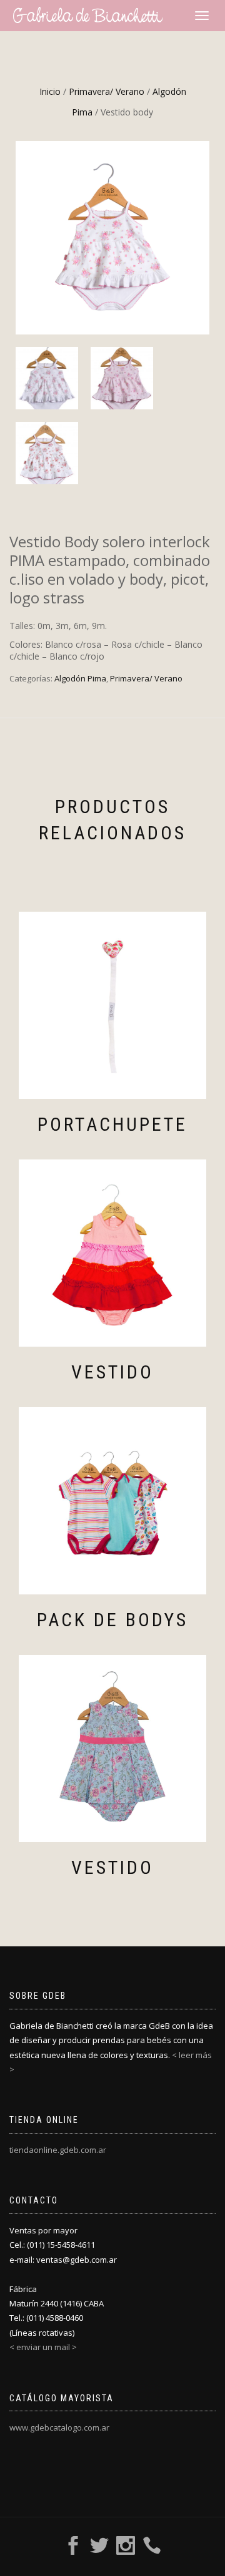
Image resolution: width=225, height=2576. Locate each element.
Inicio (50, 91)
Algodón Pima (80, 678)
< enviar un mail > (43, 2347)
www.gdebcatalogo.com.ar (59, 2427)
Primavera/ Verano (107, 91)
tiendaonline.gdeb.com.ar (58, 2150)
